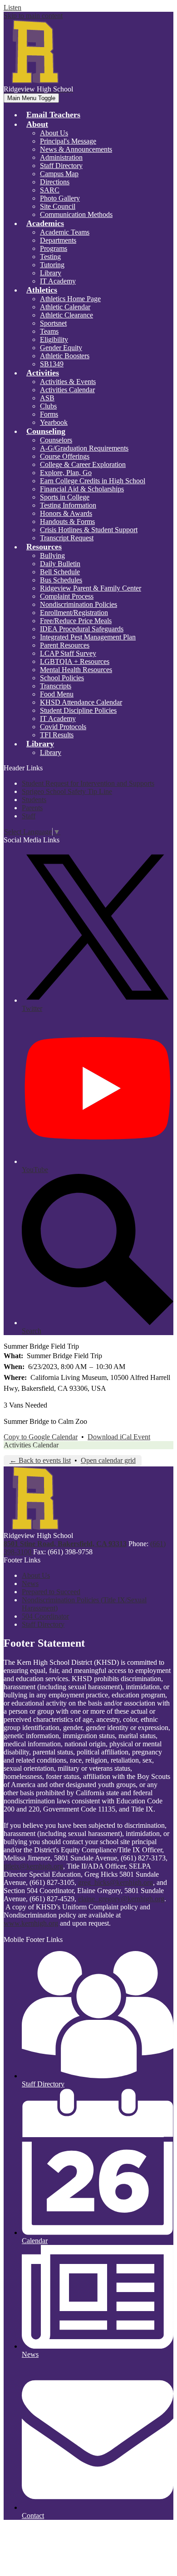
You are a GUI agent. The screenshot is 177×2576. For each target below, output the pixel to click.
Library (51, 273)
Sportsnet (53, 323)
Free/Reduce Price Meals (76, 621)
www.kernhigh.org (31, 1923)
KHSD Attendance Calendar (81, 702)
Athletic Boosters (65, 356)
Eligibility (54, 339)
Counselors (56, 440)
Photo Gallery (60, 198)
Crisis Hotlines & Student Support (89, 530)
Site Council (58, 206)
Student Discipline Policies (78, 710)
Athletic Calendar (65, 307)
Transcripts (56, 686)
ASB (47, 398)
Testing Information (68, 505)
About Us (54, 133)
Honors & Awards (66, 513)
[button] (37, 124)
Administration (61, 157)
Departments (58, 240)
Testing (50, 257)
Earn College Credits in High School (93, 481)
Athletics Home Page (70, 299)
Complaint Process (67, 596)
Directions (55, 182)
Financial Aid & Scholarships (82, 489)
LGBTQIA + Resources (75, 661)
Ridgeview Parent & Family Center (91, 588)
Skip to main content (33, 16)
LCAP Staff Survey (68, 653)
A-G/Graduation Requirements (84, 448)
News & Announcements (76, 149)
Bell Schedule (60, 572)
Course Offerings (65, 456)
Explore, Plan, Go (66, 473)
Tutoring (52, 265)
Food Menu (57, 694)
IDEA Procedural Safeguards (82, 629)
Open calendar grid (108, 1460)
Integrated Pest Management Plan (88, 637)
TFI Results (57, 735)
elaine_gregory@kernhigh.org (121, 1899)
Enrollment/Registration (74, 613)
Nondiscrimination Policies (79, 604)
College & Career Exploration (83, 464)
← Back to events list (40, 1460)
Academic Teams (65, 232)
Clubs (48, 406)
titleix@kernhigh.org (33, 1866)
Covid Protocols (63, 727)
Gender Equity (61, 348)
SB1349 (52, 364)
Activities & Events (68, 382)
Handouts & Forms (67, 521)
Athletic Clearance (66, 315)
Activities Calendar (67, 390)
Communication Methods (76, 214)
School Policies (62, 678)
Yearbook (54, 422)
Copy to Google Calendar (41, 1437)
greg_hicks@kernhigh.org (116, 1882)
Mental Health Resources (76, 670)
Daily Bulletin (60, 564)
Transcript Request (67, 538)
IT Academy (58, 281)
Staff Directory (61, 166)
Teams (49, 331)
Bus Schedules (61, 580)
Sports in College (65, 497)
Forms (49, 414)
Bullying (52, 555)
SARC (50, 190)
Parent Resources (65, 645)
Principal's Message (68, 141)
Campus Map (59, 174)
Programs (54, 248)
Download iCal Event (119, 1437)
